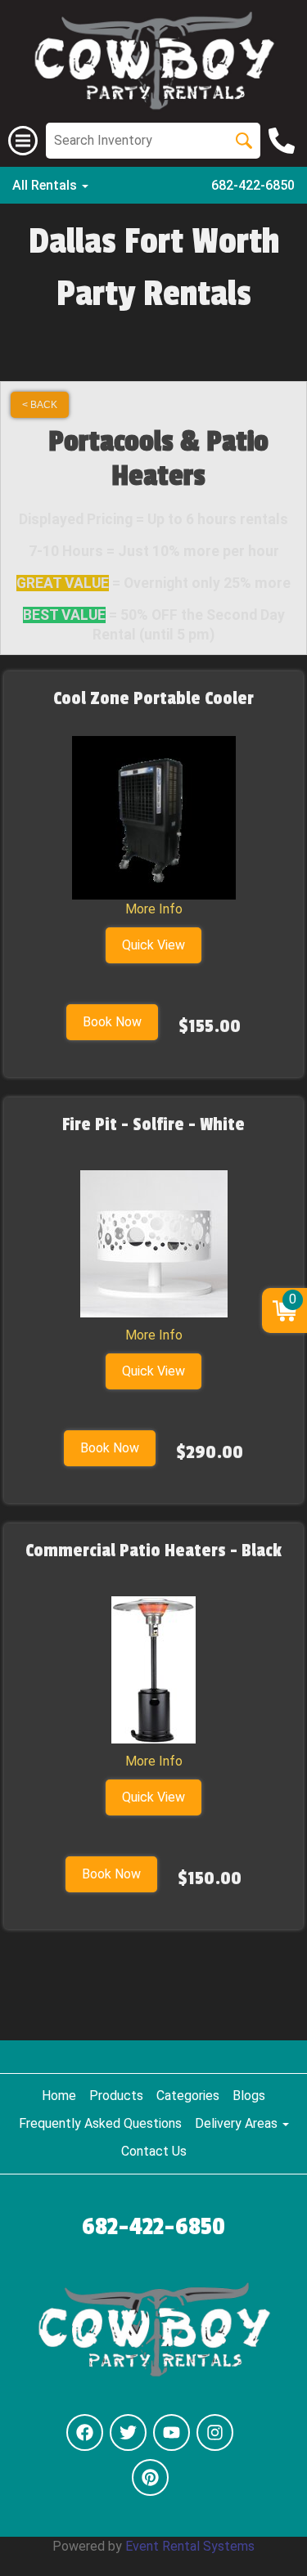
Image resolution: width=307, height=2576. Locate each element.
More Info (154, 909)
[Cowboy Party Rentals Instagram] (215, 2432)
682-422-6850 (253, 185)
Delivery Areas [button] (238, 2123)
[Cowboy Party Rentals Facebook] (85, 2432)
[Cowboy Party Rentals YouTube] (172, 2432)
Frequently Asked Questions (100, 2123)
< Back (40, 405)
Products (116, 2096)
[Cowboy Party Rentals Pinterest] (150, 2477)
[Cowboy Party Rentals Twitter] (128, 2432)
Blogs (249, 2096)
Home (59, 2096)
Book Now (112, 1022)
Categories (188, 2096)
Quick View (153, 945)
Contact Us (154, 2151)
